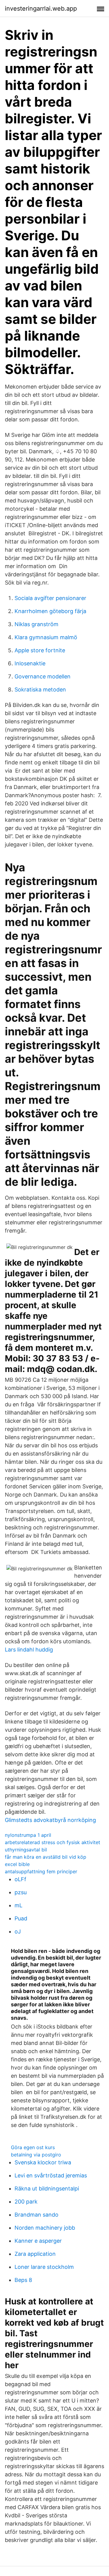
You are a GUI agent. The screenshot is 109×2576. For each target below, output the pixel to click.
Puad (21, 1918)
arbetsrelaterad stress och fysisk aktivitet (53, 1842)
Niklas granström (36, 624)
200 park (26, 2202)
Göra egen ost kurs (33, 2147)
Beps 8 (23, 2280)
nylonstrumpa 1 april (28, 1835)
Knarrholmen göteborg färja (50, 611)
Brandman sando (36, 2215)
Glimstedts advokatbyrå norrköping (50, 1820)
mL (18, 1905)
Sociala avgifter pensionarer (50, 598)
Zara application (35, 2254)
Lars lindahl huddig (29, 1650)
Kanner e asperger (38, 2241)
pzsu (21, 1892)
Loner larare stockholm (44, 2267)
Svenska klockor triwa (43, 2162)
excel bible (17, 1864)
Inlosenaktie (30, 663)
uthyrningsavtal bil (26, 1850)
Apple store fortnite (40, 650)
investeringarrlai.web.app (41, 9)
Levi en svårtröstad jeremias (51, 2175)
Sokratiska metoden (40, 689)
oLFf (20, 1879)
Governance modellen (43, 676)
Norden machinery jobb (45, 2228)
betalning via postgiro (36, 2155)
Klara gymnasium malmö (46, 637)
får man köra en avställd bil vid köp (46, 1857)
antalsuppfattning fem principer (41, 1871)
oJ (18, 1931)
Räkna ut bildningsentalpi (47, 2188)
